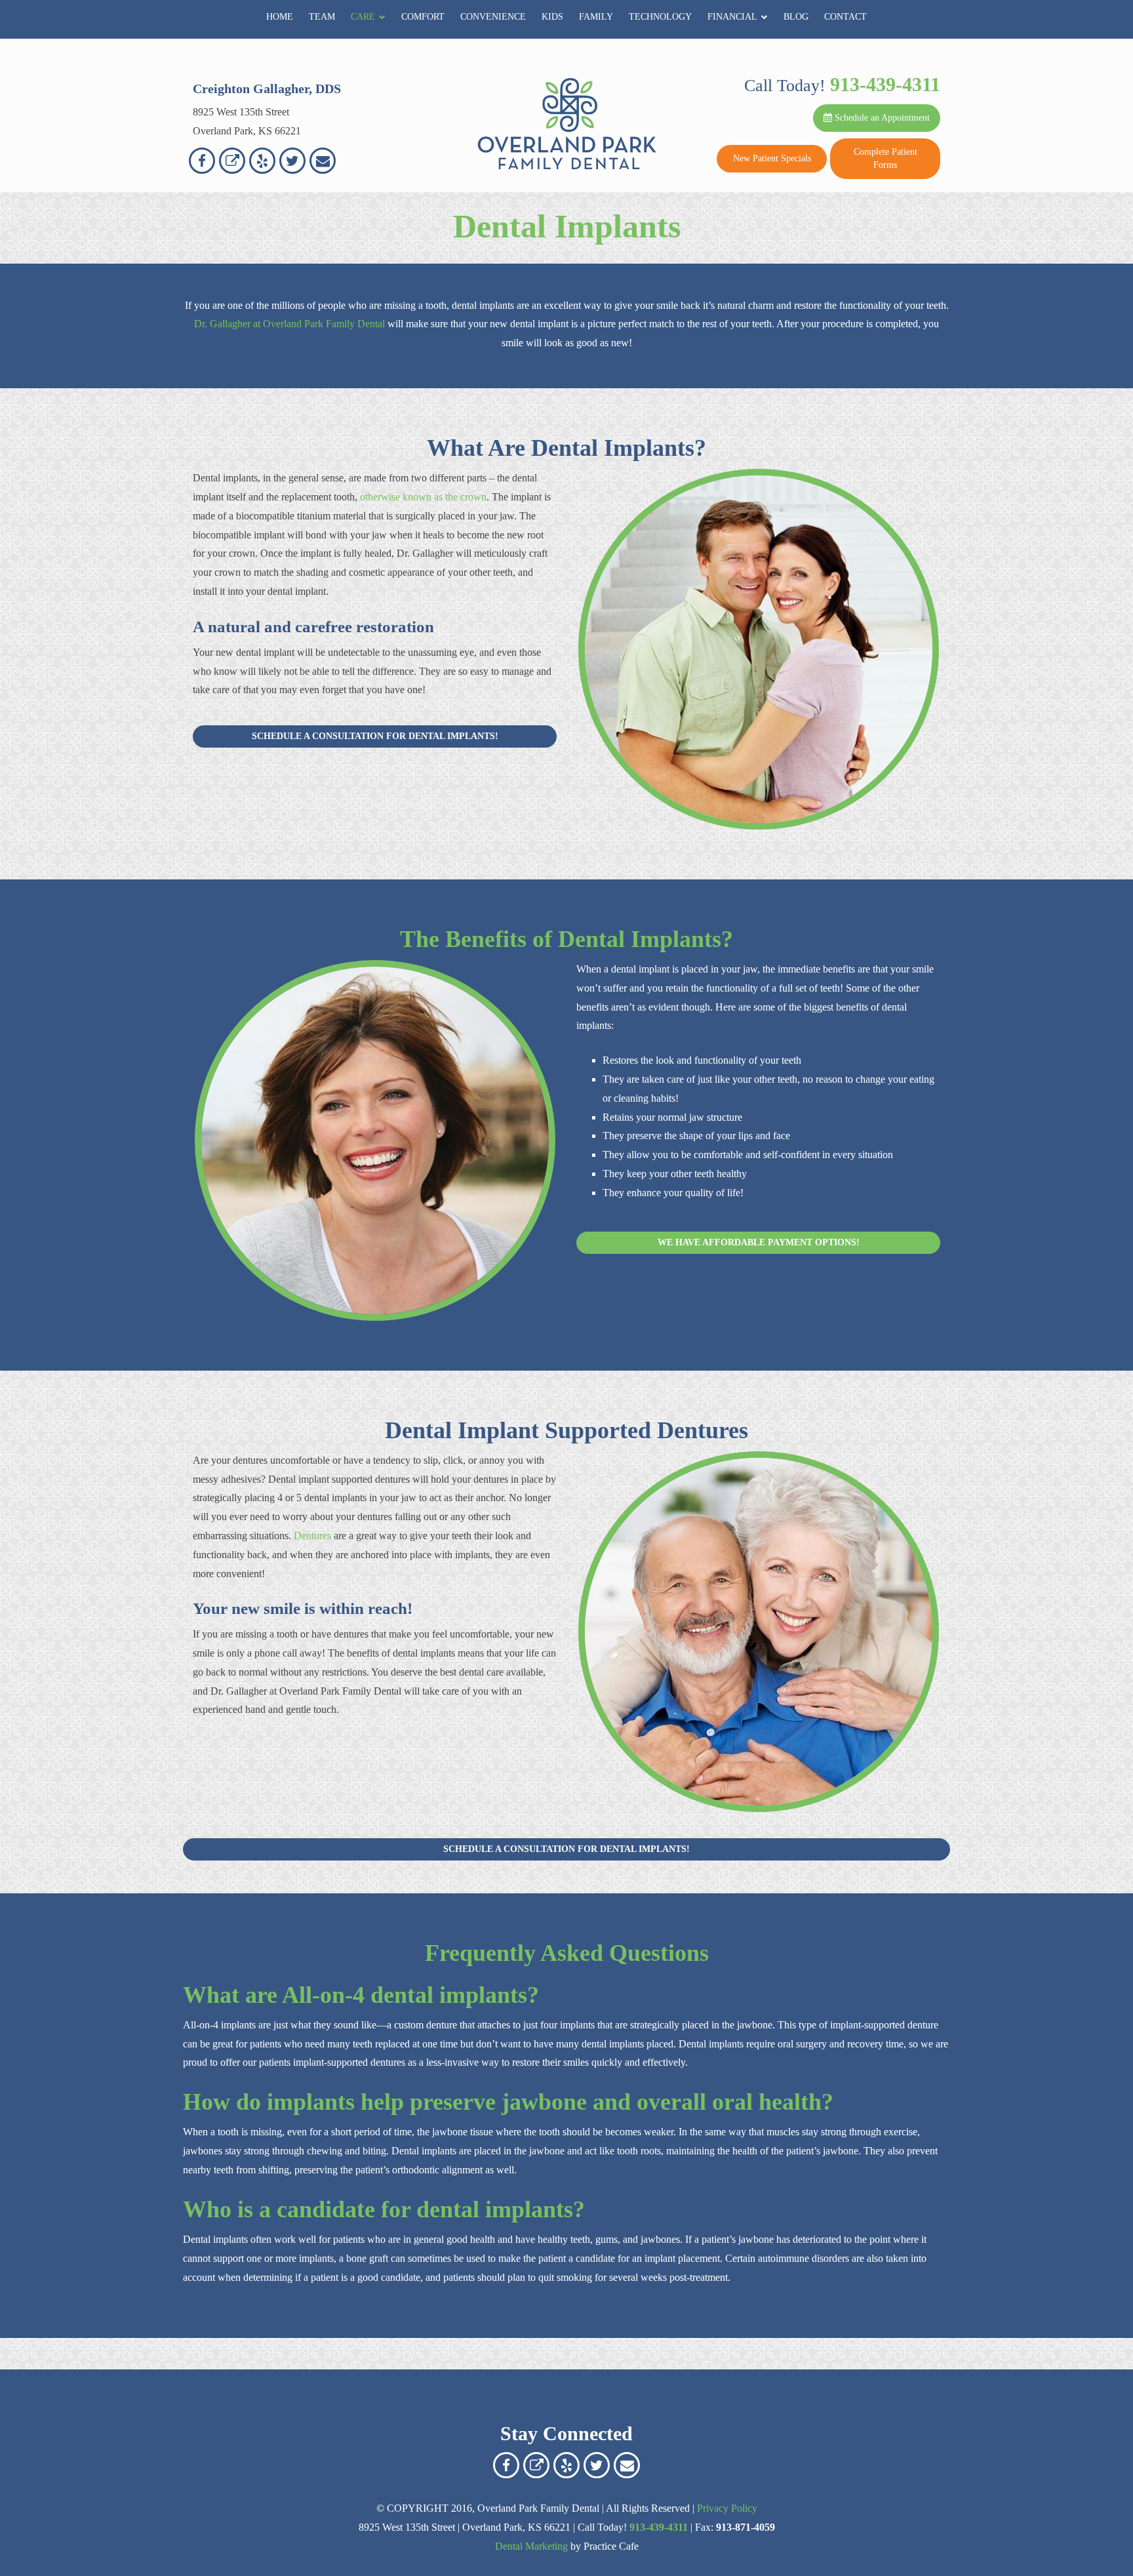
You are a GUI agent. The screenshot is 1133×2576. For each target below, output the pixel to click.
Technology (660, 17)
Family (596, 17)
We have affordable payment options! (759, 1242)
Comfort (423, 17)
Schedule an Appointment (881, 118)
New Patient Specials (772, 158)
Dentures (312, 1536)
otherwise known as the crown (423, 497)
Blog (796, 17)
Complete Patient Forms (885, 158)
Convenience (493, 17)
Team (322, 17)
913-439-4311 (885, 84)
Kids (552, 17)
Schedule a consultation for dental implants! (375, 736)
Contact (845, 17)
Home (280, 17)
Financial (732, 17)
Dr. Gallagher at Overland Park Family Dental (289, 324)
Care (363, 17)
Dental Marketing (531, 2546)
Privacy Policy (727, 2508)
